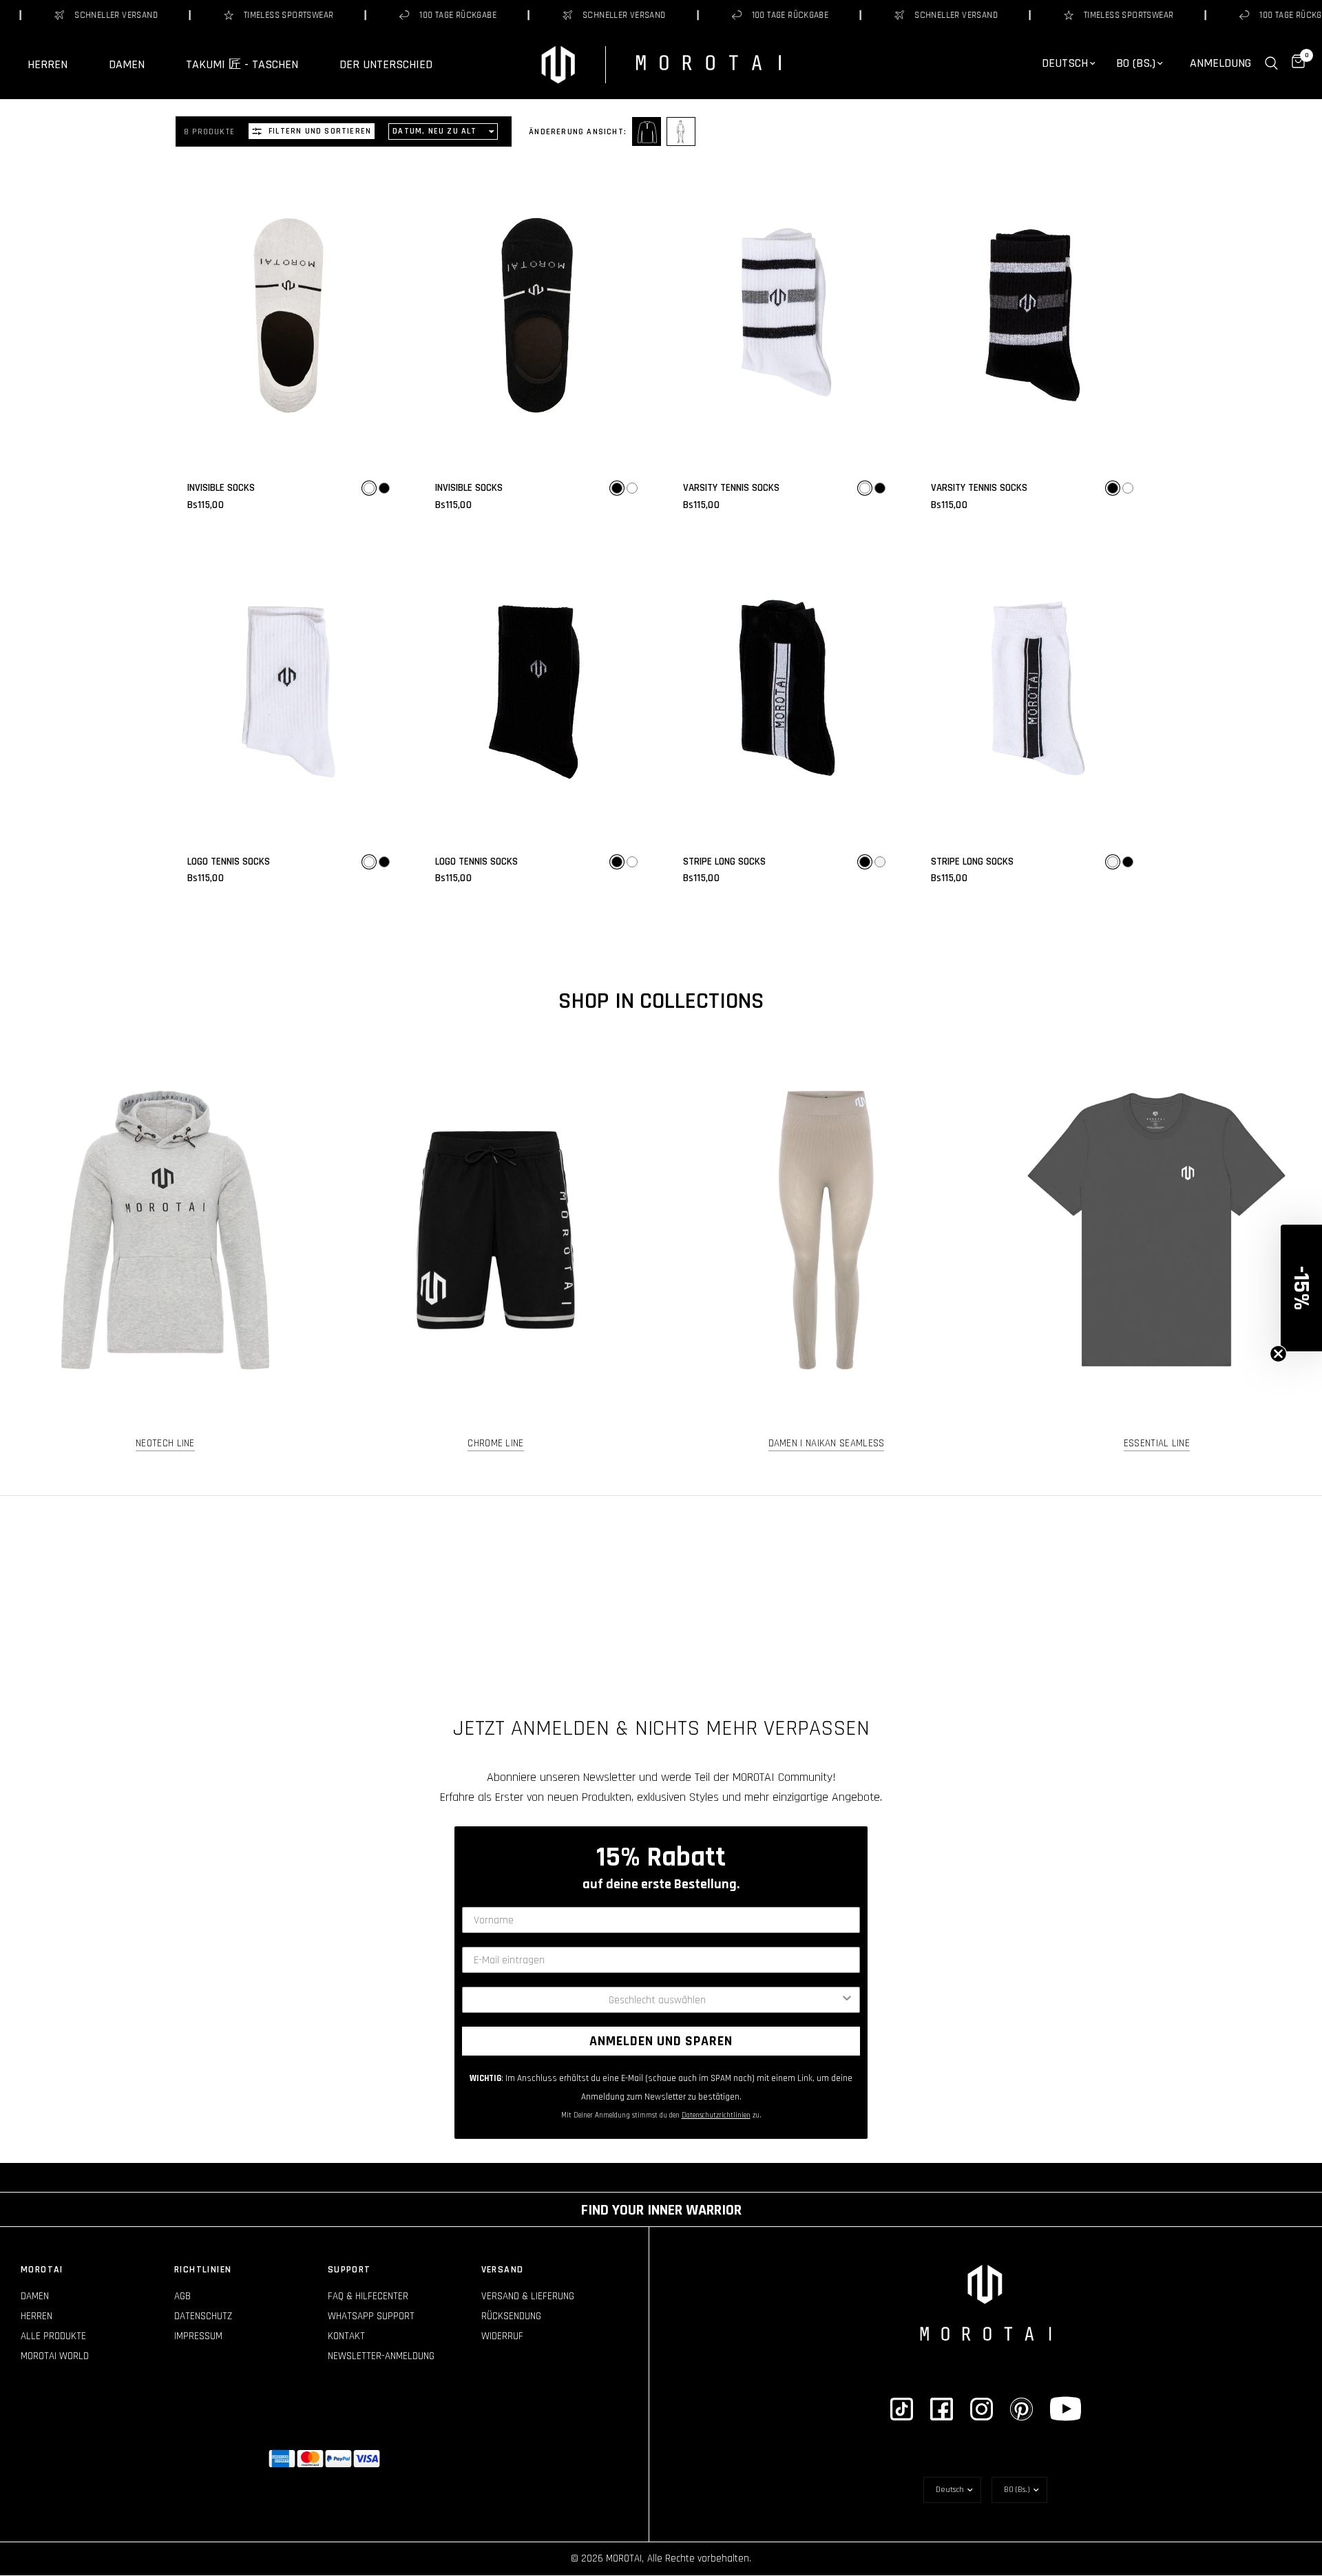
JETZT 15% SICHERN (661, 1356)
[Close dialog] (798, 1125)
